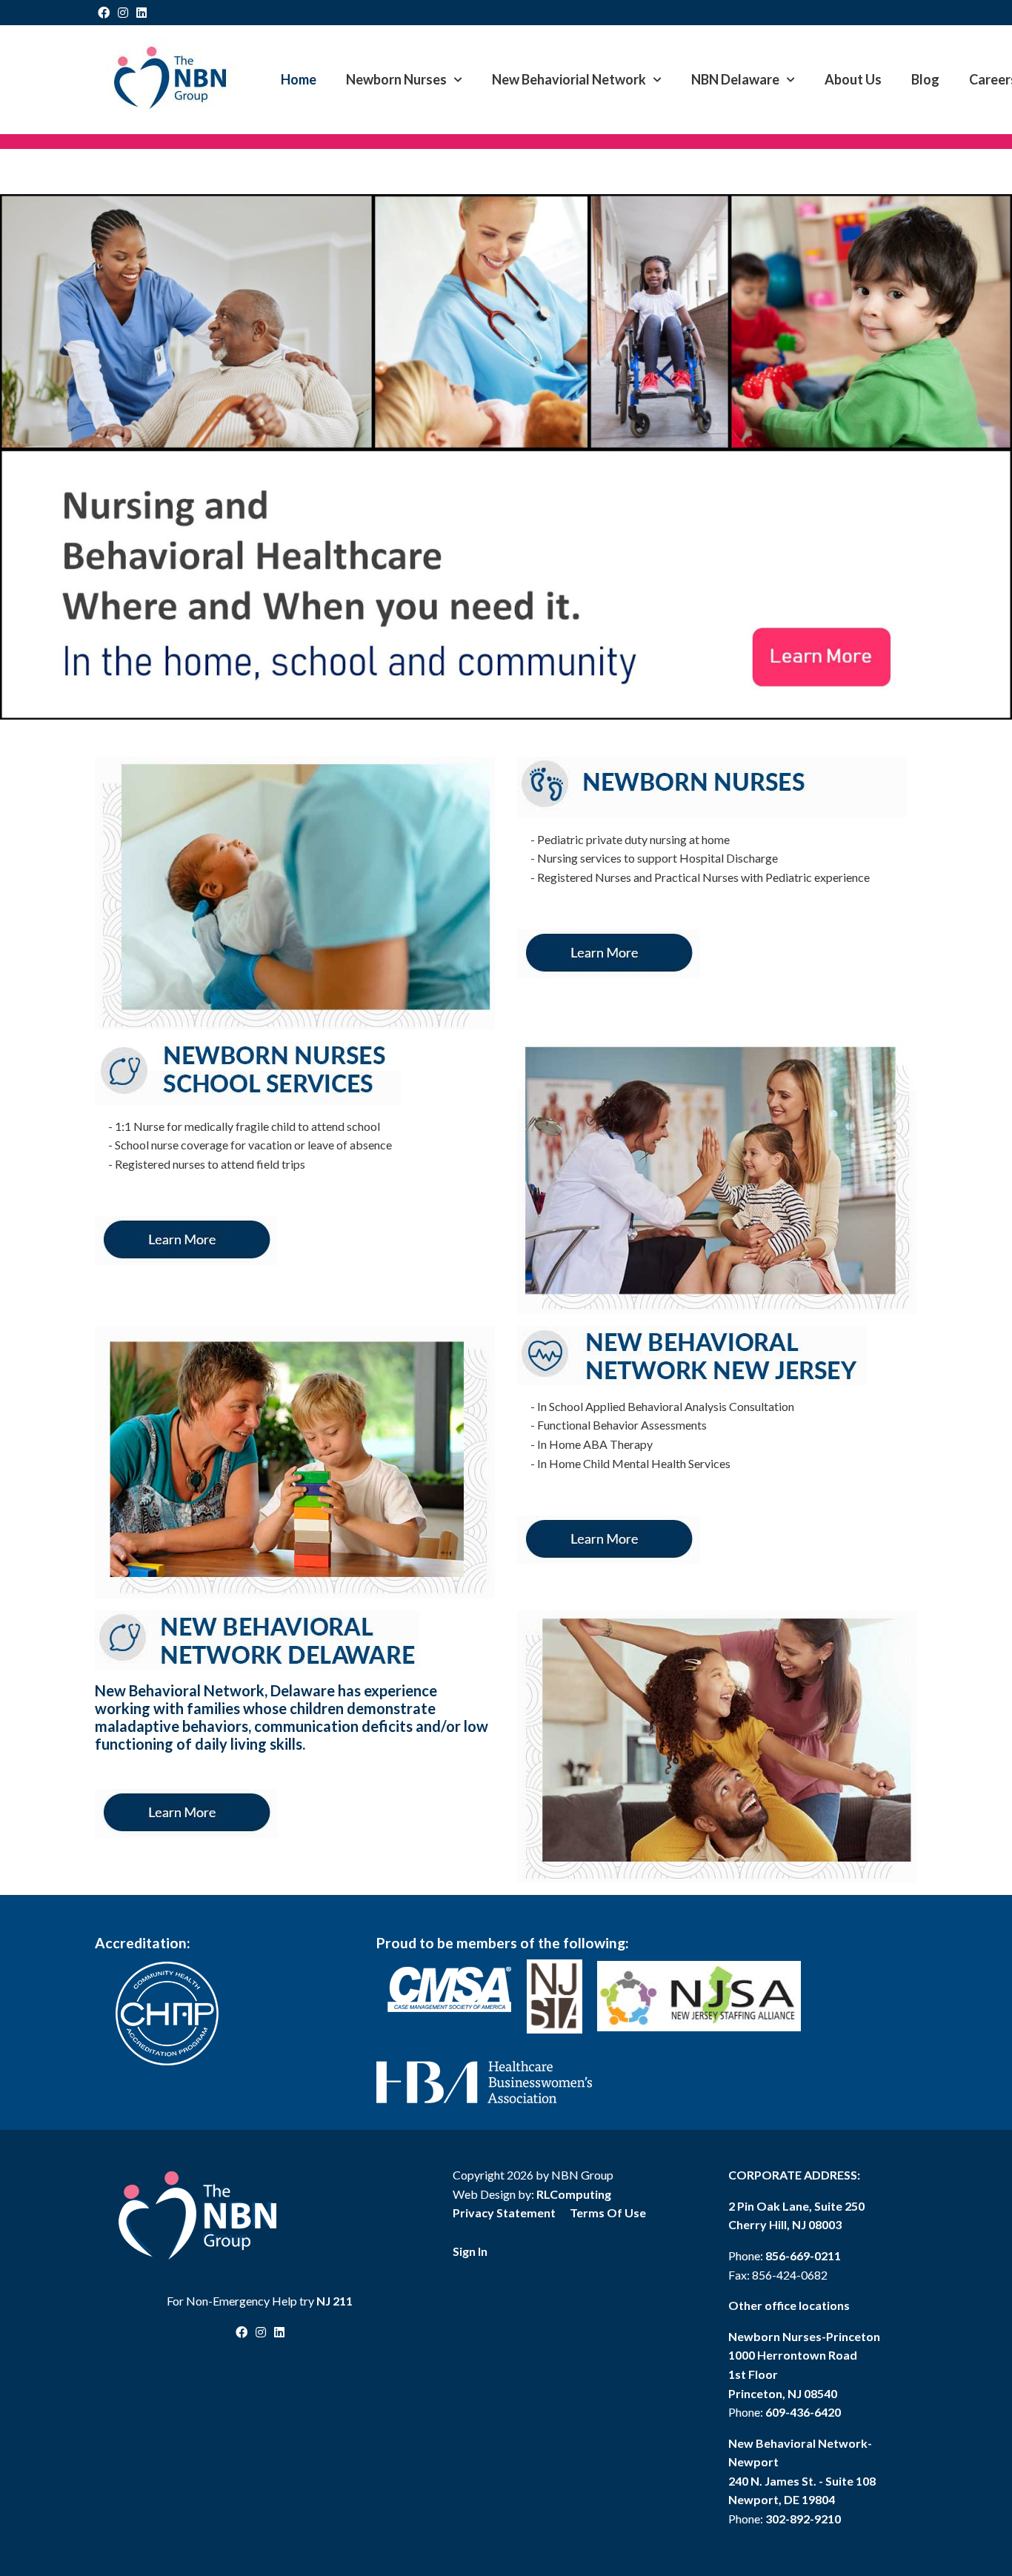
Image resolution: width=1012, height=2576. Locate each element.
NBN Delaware (735, 79)
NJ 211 (334, 2301)
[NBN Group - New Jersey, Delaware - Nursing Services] (169, 77)
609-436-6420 (803, 2412)
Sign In (470, 2251)
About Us (853, 79)
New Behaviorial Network (569, 79)
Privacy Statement (504, 2212)
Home (299, 79)
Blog (925, 79)
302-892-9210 (803, 2519)
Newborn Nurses (396, 79)
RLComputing (574, 2194)
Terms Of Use (608, 2212)
